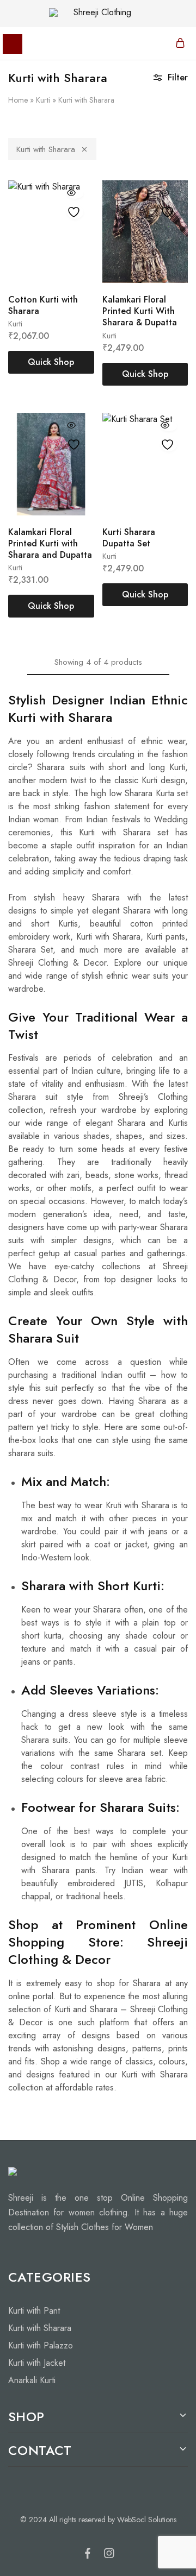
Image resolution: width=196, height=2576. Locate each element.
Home (18, 100)
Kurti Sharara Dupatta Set (129, 538)
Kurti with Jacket (37, 2363)
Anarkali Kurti (32, 2380)
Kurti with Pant (34, 2311)
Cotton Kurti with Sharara (43, 305)
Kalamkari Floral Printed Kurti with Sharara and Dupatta (50, 544)
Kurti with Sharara (46, 149)
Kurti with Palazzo (41, 2345)
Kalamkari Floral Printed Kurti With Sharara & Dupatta (140, 311)
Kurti (43, 100)
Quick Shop (51, 362)
